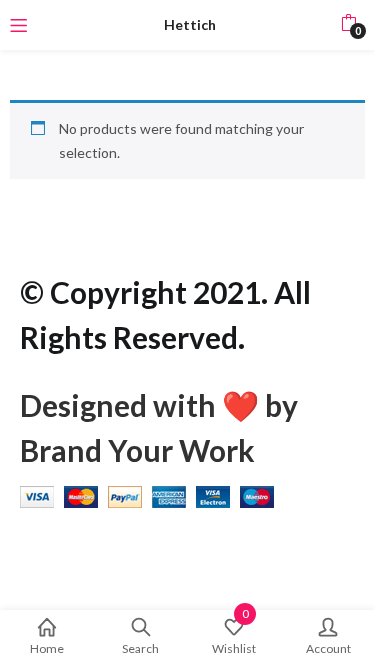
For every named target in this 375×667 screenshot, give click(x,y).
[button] (348, 25)
